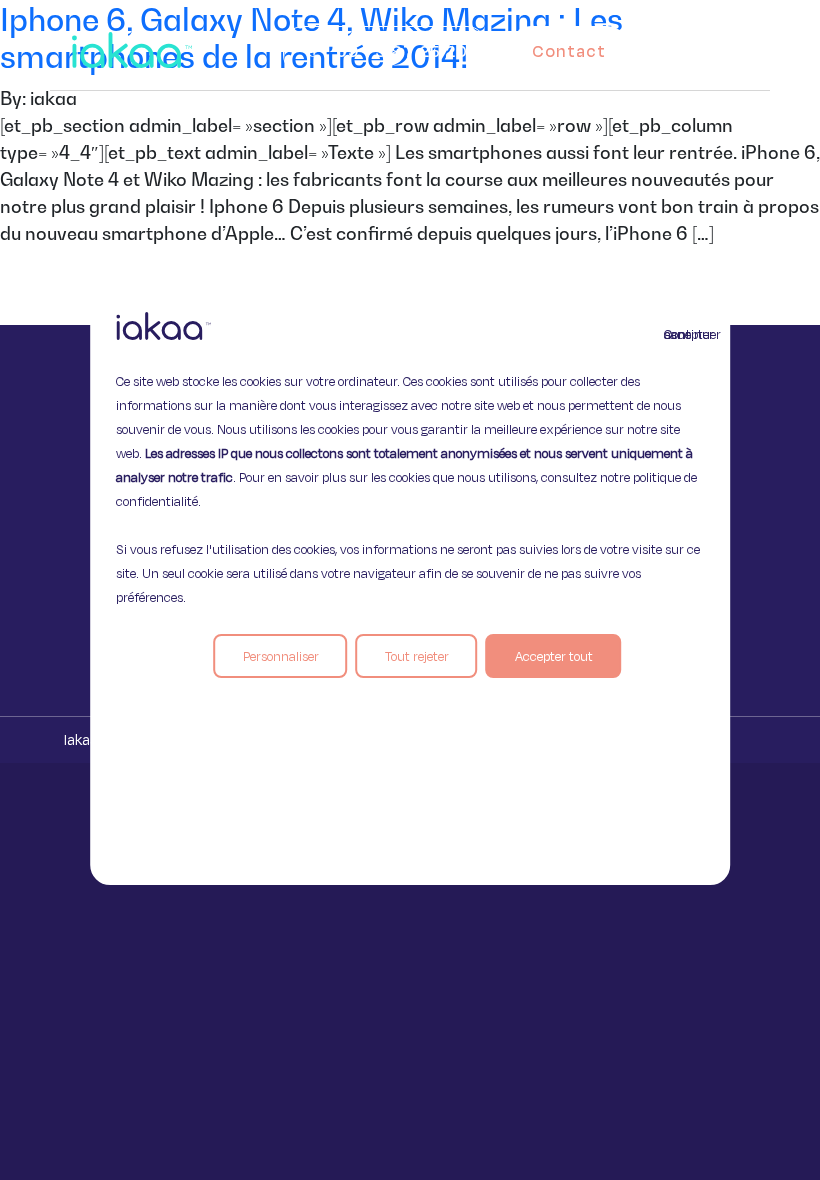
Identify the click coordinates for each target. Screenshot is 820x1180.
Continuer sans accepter (676, 334)
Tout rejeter (417, 656)
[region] (410, 590)
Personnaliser (281, 656)
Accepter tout (554, 656)
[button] (728, 46)
